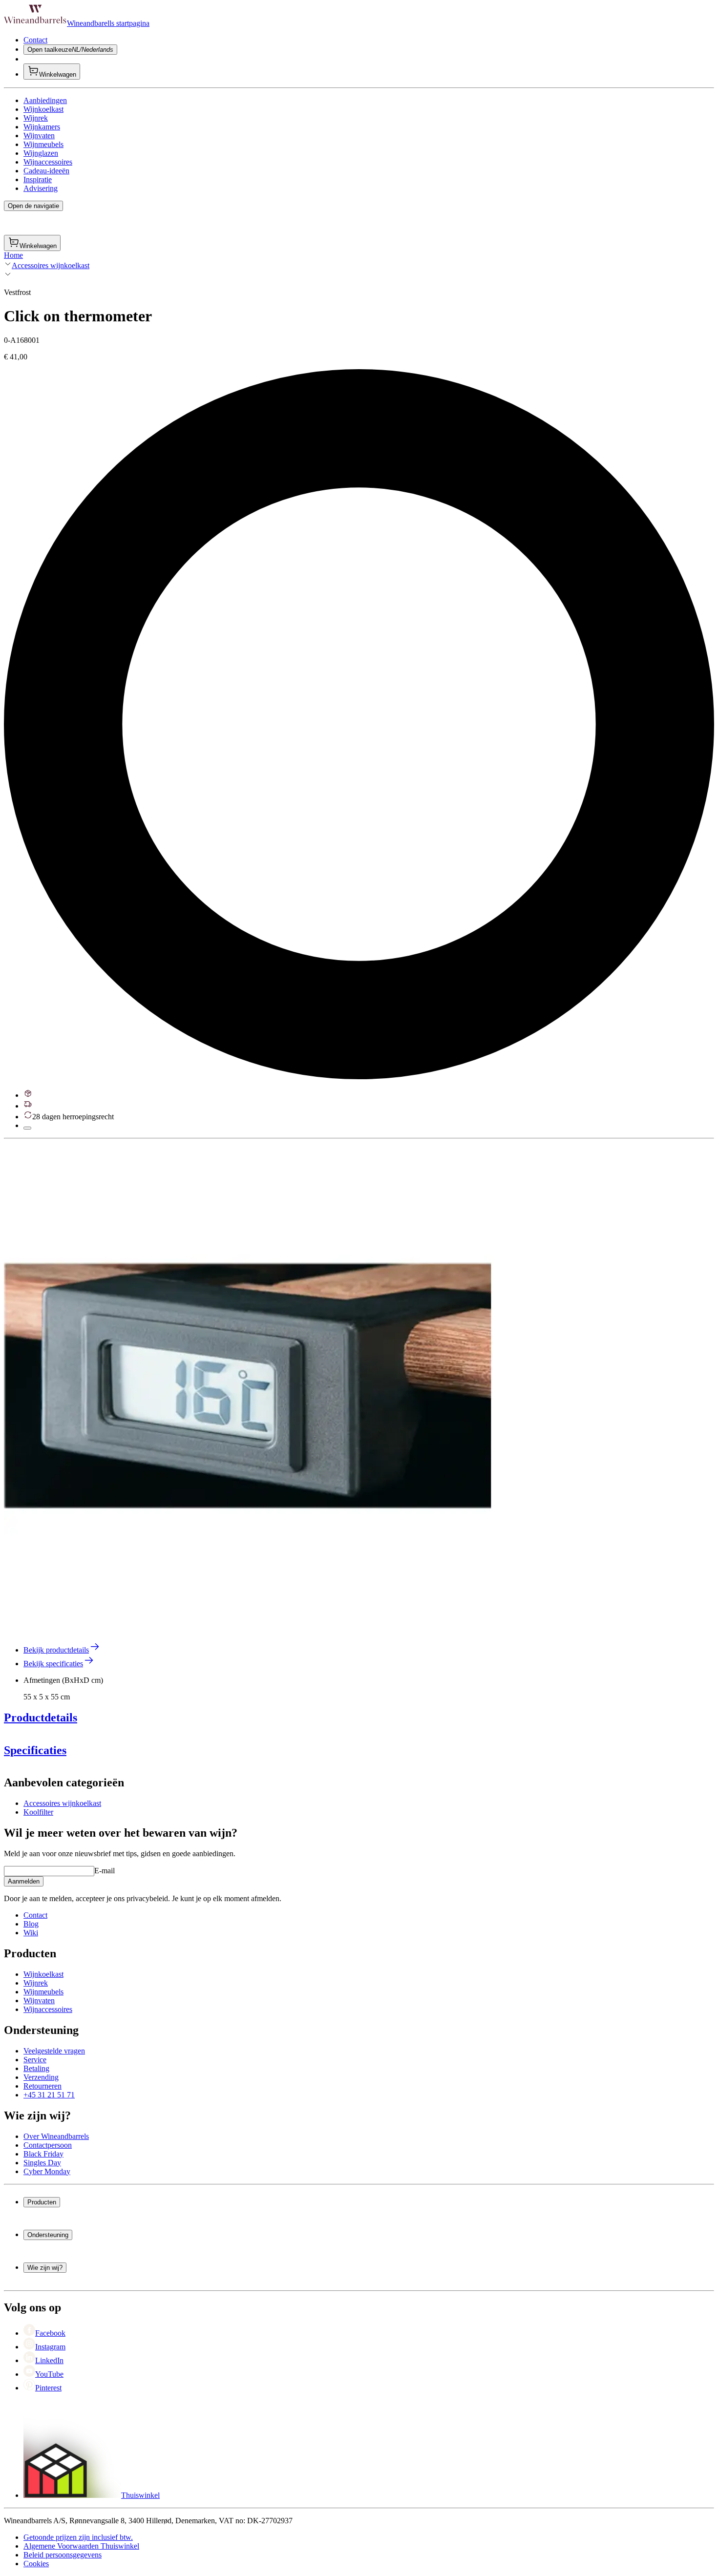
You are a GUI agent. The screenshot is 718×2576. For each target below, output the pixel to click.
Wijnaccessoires (48, 162)
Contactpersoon (48, 2145)
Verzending (41, 2077)
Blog (31, 1924)
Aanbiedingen (45, 100)
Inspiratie (38, 179)
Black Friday (43, 2154)
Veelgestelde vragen (54, 2051)
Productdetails (41, 1717)
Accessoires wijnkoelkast (51, 265)
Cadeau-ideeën (46, 171)
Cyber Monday (47, 2171)
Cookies (36, 2564)
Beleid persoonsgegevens (63, 2555)
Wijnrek (36, 118)
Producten (42, 2202)
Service (35, 2060)
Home (13, 255)
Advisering (41, 188)
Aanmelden (24, 1881)
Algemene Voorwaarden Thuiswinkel (81, 2546)
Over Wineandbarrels (56, 2136)
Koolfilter (38, 1812)
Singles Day (42, 2163)
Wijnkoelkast (43, 109)
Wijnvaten (39, 136)
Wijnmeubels (43, 144)
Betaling (36, 2068)
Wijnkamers (42, 127)
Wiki (31, 1933)
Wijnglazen (41, 153)
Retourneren (42, 2086)
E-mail (105, 1871)
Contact (35, 40)
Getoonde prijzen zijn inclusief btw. (78, 2537)
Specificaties (35, 1750)
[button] (248, 1387)
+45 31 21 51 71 (49, 2095)
